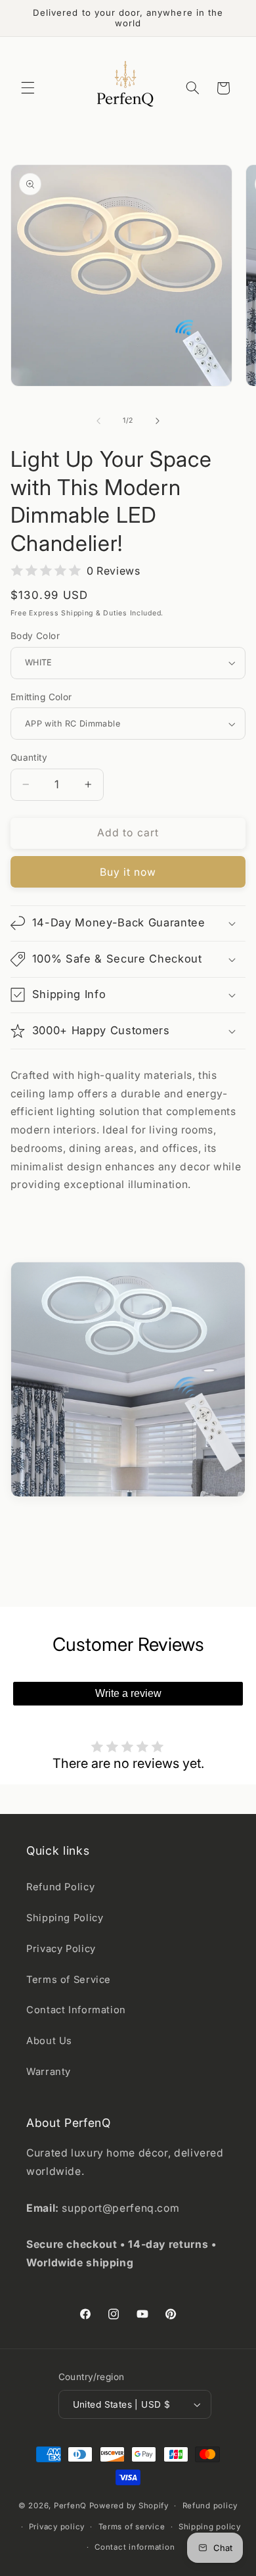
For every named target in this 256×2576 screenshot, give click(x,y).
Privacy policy (57, 2527)
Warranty (49, 2072)
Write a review (128, 1693)
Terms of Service (69, 1980)
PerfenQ (70, 2506)
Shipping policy (210, 2527)
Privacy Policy (61, 1949)
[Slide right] (158, 421)
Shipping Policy (65, 1918)
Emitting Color (41, 697)
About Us (49, 2041)
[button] (28, 88)
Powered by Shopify (129, 2506)
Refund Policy (60, 1887)
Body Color (35, 636)
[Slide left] (98, 421)
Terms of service (132, 2527)
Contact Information (76, 2010)
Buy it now (128, 872)
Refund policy (210, 2506)
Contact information (135, 2547)
